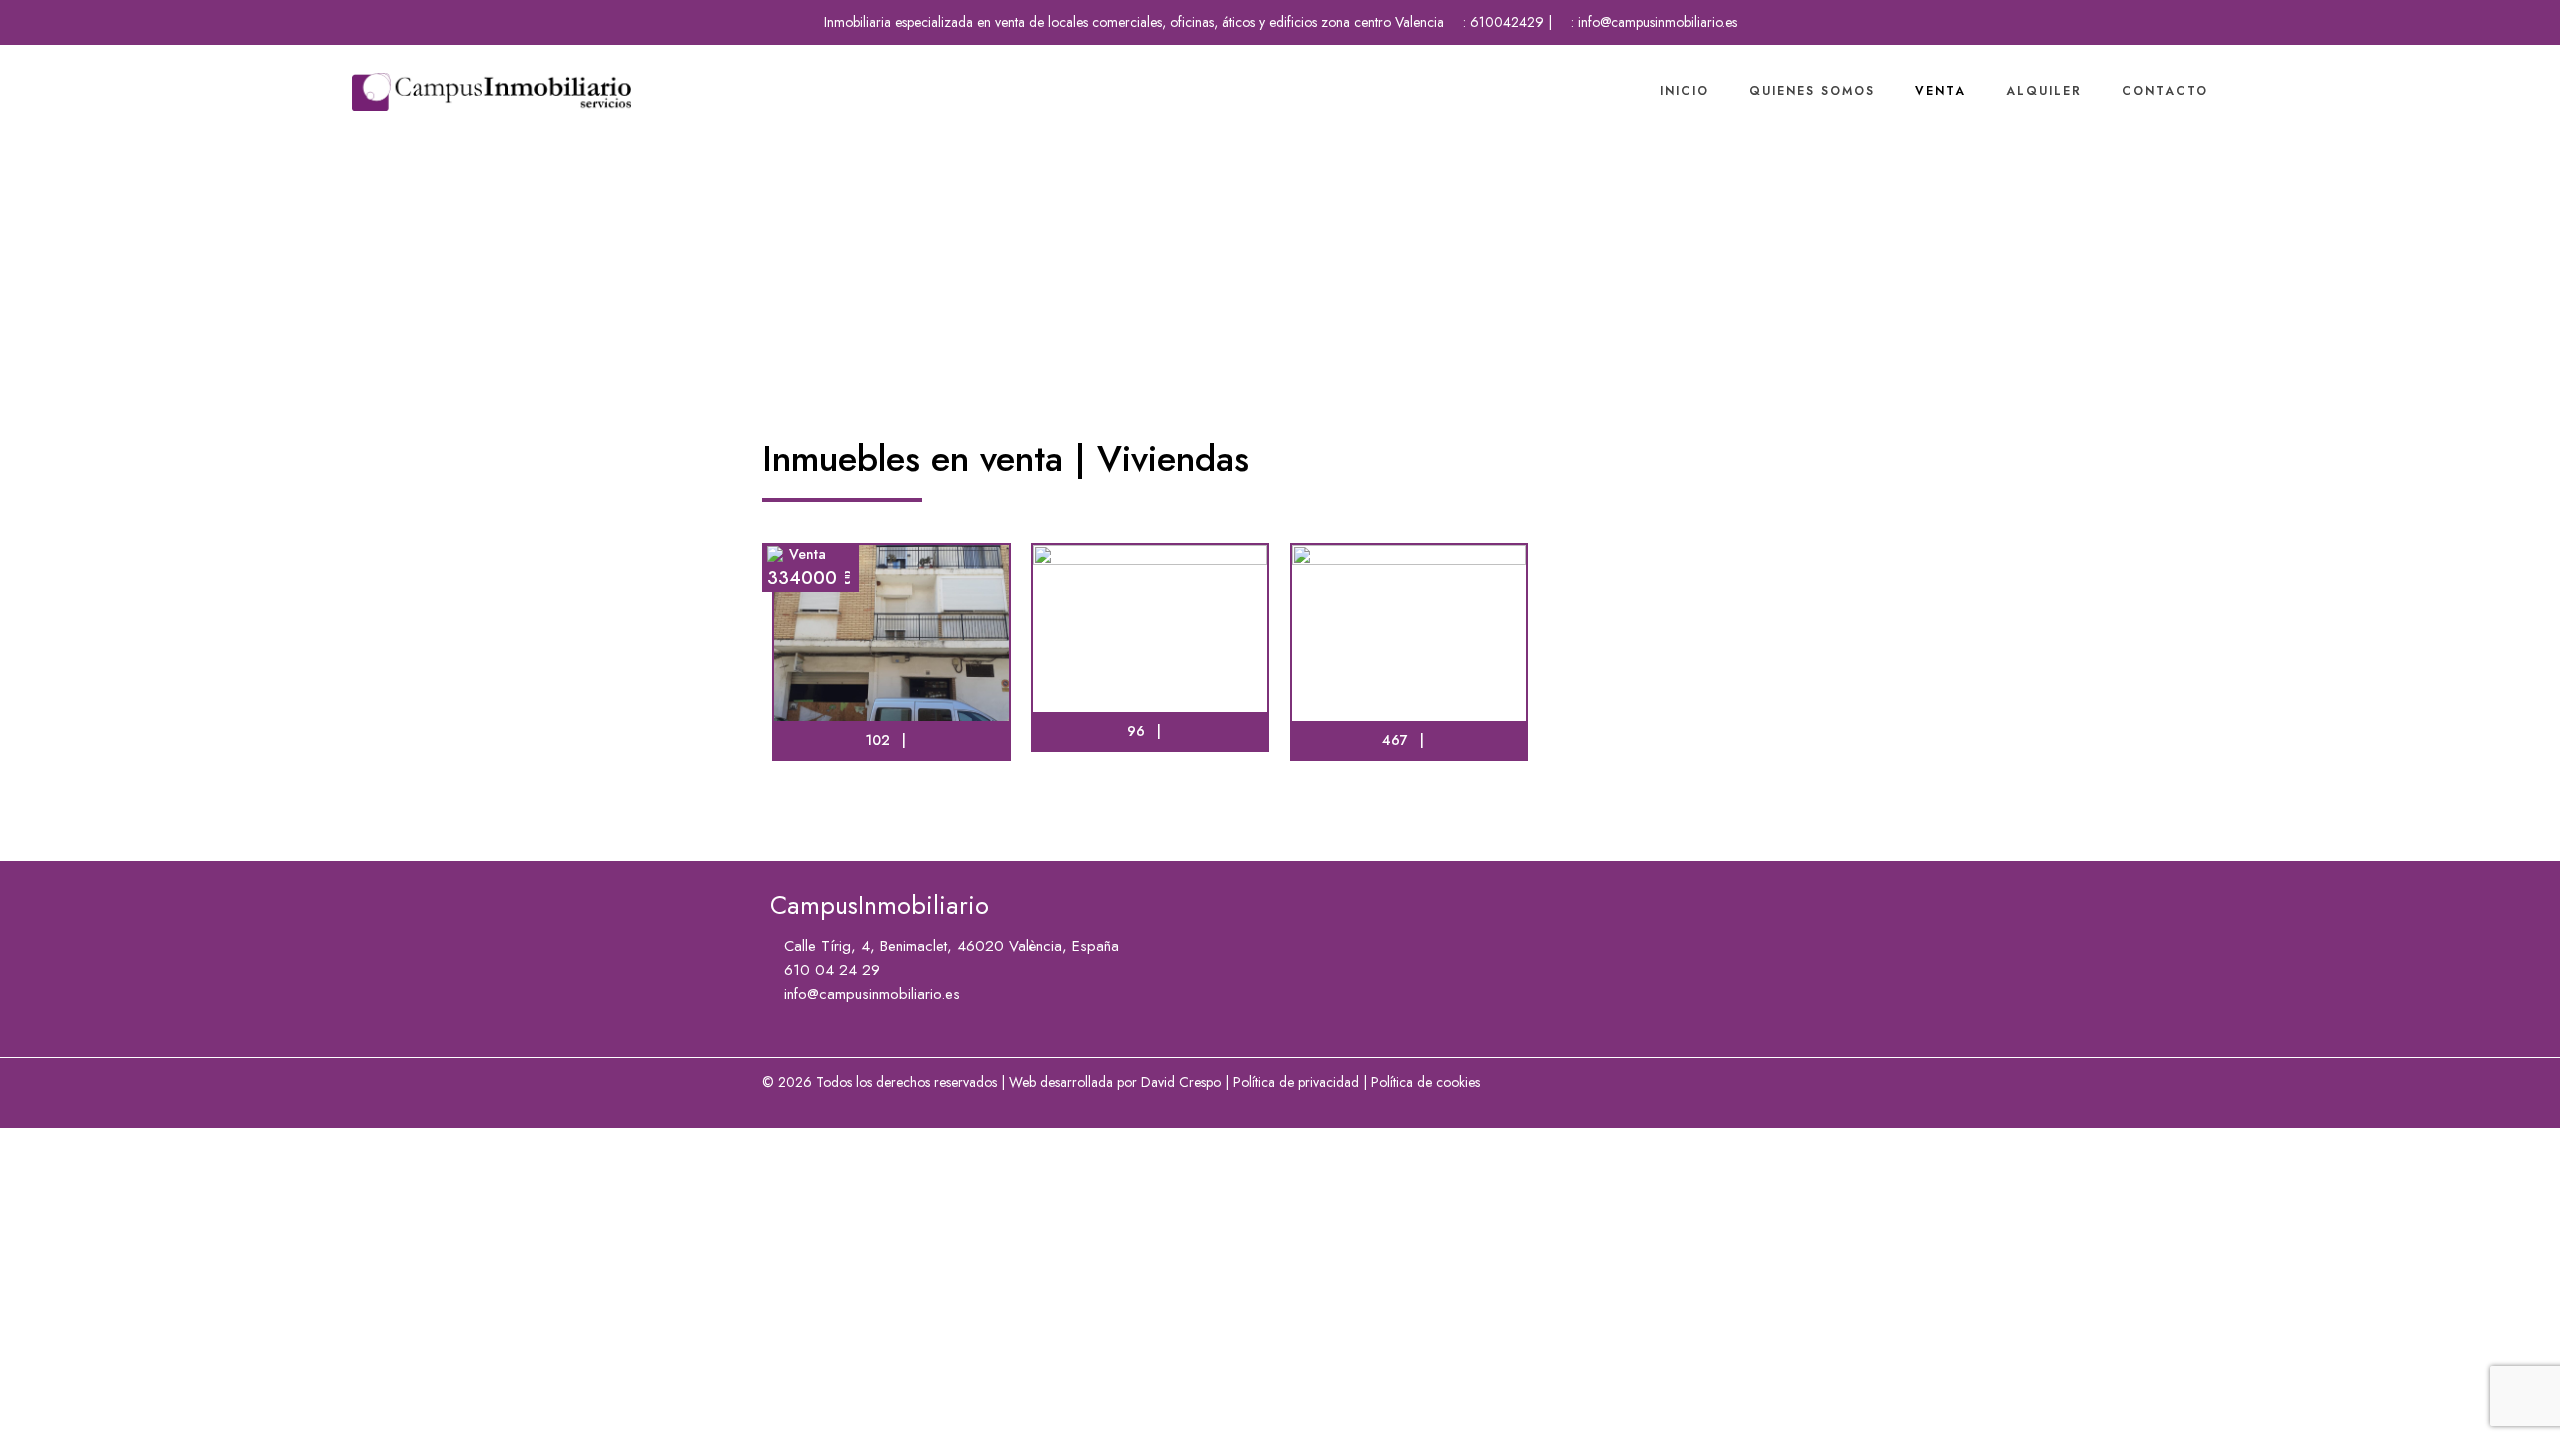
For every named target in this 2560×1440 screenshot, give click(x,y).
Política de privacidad (1296, 1082)
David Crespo (1181, 1082)
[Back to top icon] (2464, 1399)
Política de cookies (1425, 1082)
